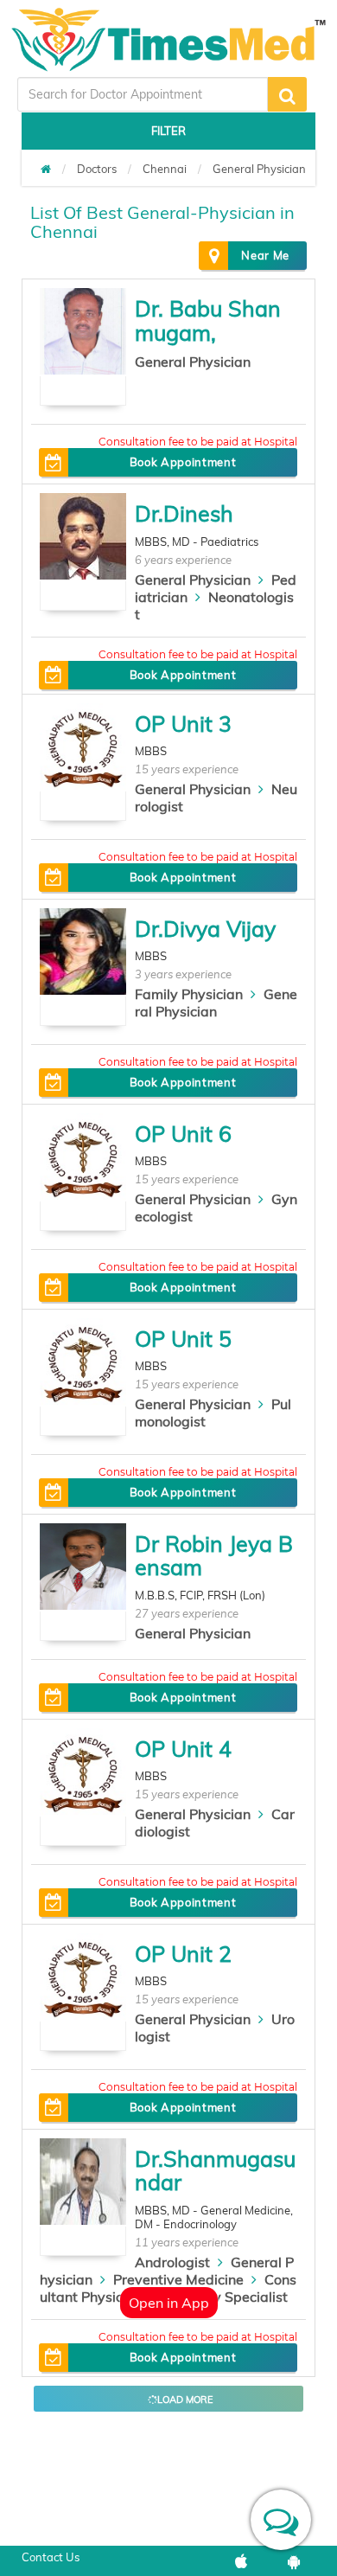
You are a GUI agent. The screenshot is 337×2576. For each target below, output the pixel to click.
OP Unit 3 (183, 724)
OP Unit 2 (183, 1954)
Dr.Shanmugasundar (215, 2171)
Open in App (169, 2303)
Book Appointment (183, 462)
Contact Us (51, 2557)
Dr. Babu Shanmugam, (208, 320)
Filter (168, 131)
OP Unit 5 (183, 1339)
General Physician (259, 169)
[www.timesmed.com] (46, 169)
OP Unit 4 (183, 1749)
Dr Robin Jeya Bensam (214, 1556)
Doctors (97, 169)
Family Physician (189, 994)
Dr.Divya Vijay (205, 929)
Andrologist (172, 2262)
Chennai (165, 169)
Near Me (265, 255)
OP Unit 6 (183, 1134)
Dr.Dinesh (184, 513)
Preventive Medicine (178, 2279)
